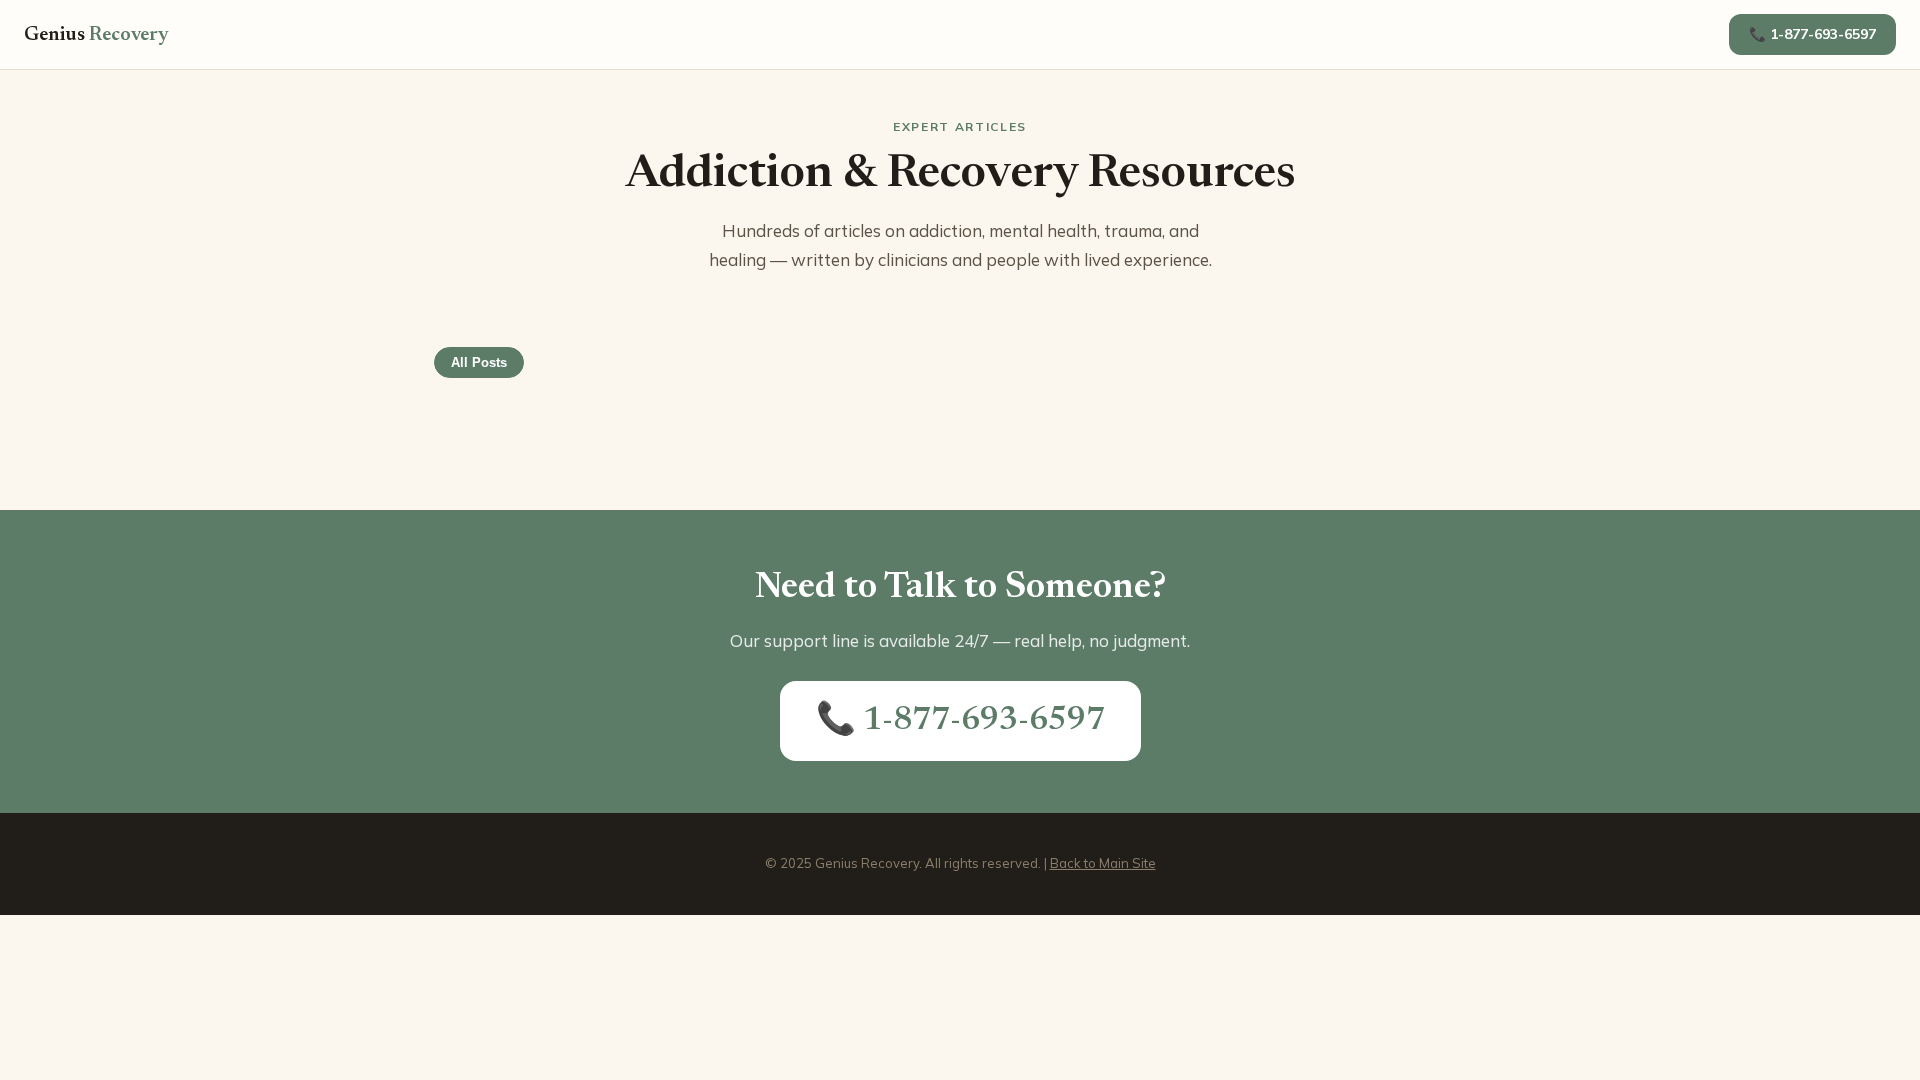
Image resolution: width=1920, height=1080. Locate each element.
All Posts (479, 362)
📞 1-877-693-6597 (1812, 34)
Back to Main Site (1103, 863)
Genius (96, 35)
